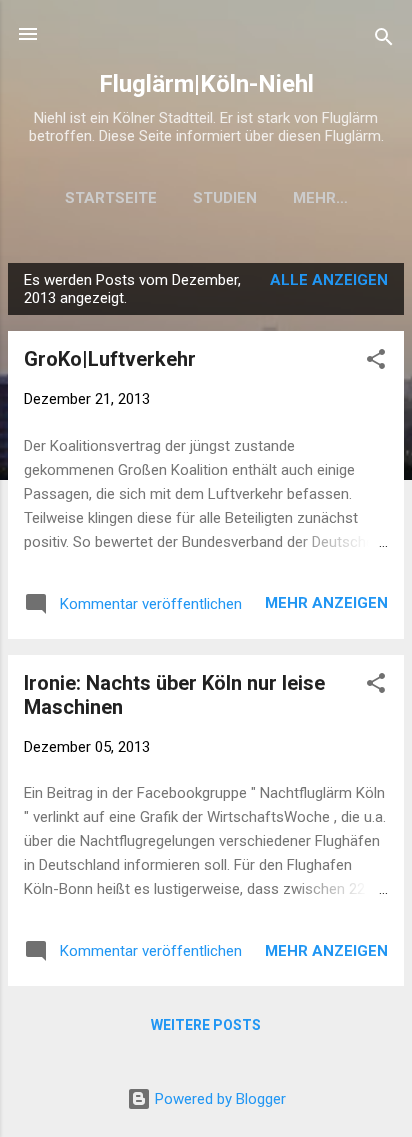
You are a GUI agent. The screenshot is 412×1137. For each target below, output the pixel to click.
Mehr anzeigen (326, 603)
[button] (376, 362)
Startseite (111, 198)
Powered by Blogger (218, 1099)
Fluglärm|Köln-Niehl (206, 84)
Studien (225, 198)
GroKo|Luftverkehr (110, 359)
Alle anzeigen (329, 280)
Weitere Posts (206, 1025)
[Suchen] (384, 40)
